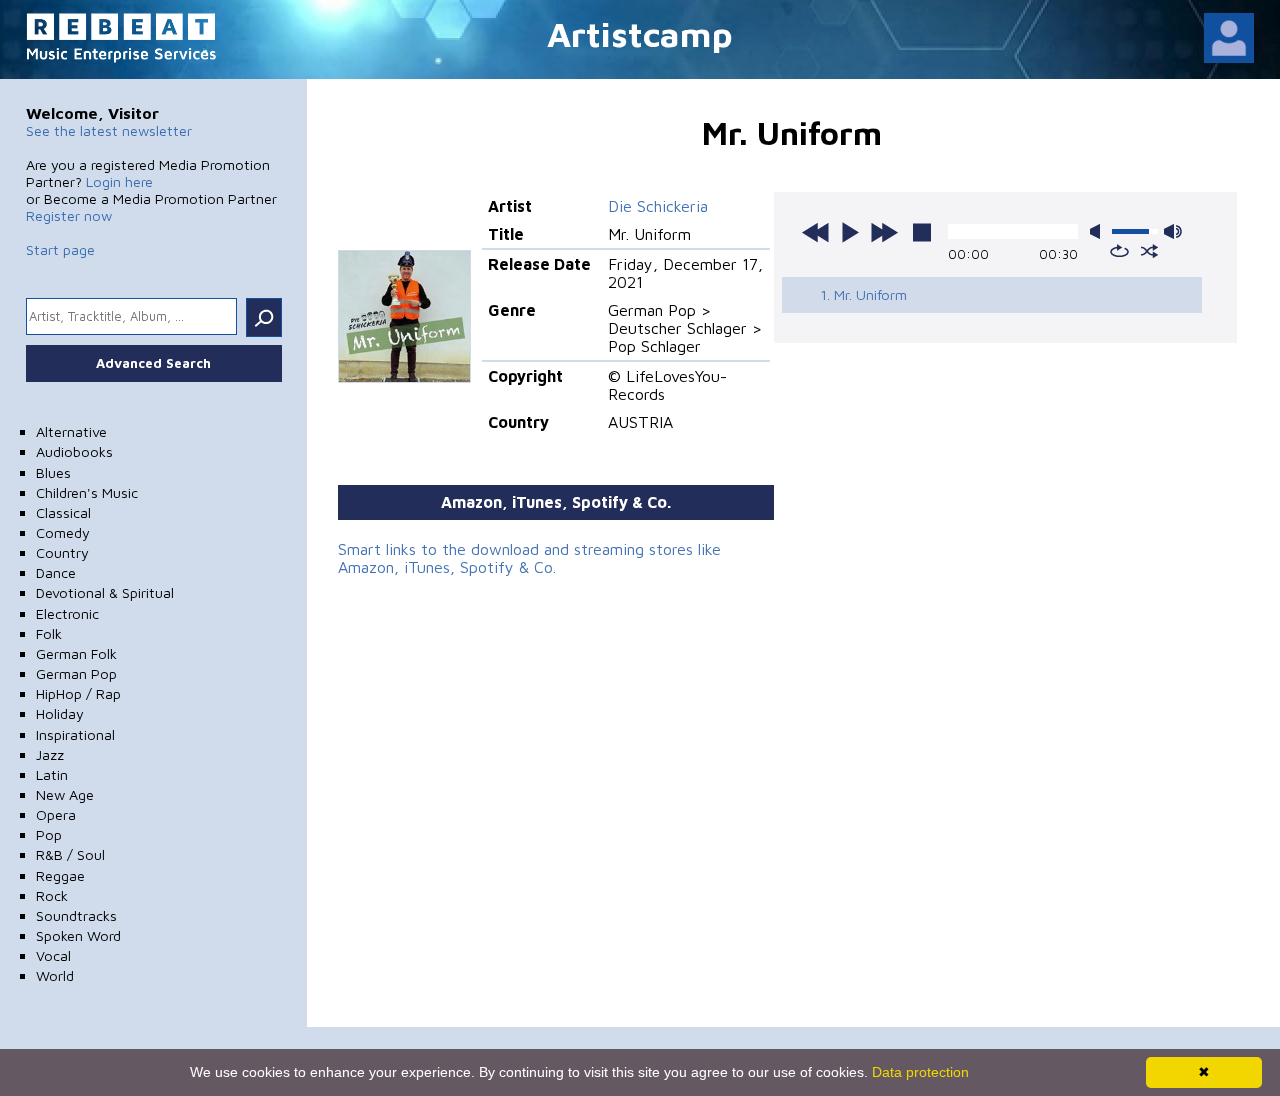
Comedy (63, 532)
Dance (56, 572)
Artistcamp (640, 33)
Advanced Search (153, 363)
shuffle (1149, 251)
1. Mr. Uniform (863, 294)
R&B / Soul (70, 854)
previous (816, 232)
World (55, 975)
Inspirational (75, 734)
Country (62, 552)
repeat (1119, 251)
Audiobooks (74, 451)
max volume (1173, 231)
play (850, 232)
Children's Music (87, 492)
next (884, 232)
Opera (56, 814)
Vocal (53, 955)
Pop (49, 834)
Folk (49, 633)
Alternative (71, 431)
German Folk (76, 653)
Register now (69, 215)
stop (922, 232)
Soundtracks (76, 915)
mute (1099, 231)
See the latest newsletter (109, 130)
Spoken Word (78, 935)
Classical (63, 512)
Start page (60, 249)
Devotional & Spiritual (105, 592)
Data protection (920, 1072)
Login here (119, 181)
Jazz (50, 754)
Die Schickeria (658, 206)
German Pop (76, 673)
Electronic (67, 613)
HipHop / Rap (78, 693)
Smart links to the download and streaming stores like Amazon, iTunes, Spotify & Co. (529, 558)
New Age (65, 794)
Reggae (60, 875)
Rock (52, 895)
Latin (52, 774)
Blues (53, 472)
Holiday (60, 713)
